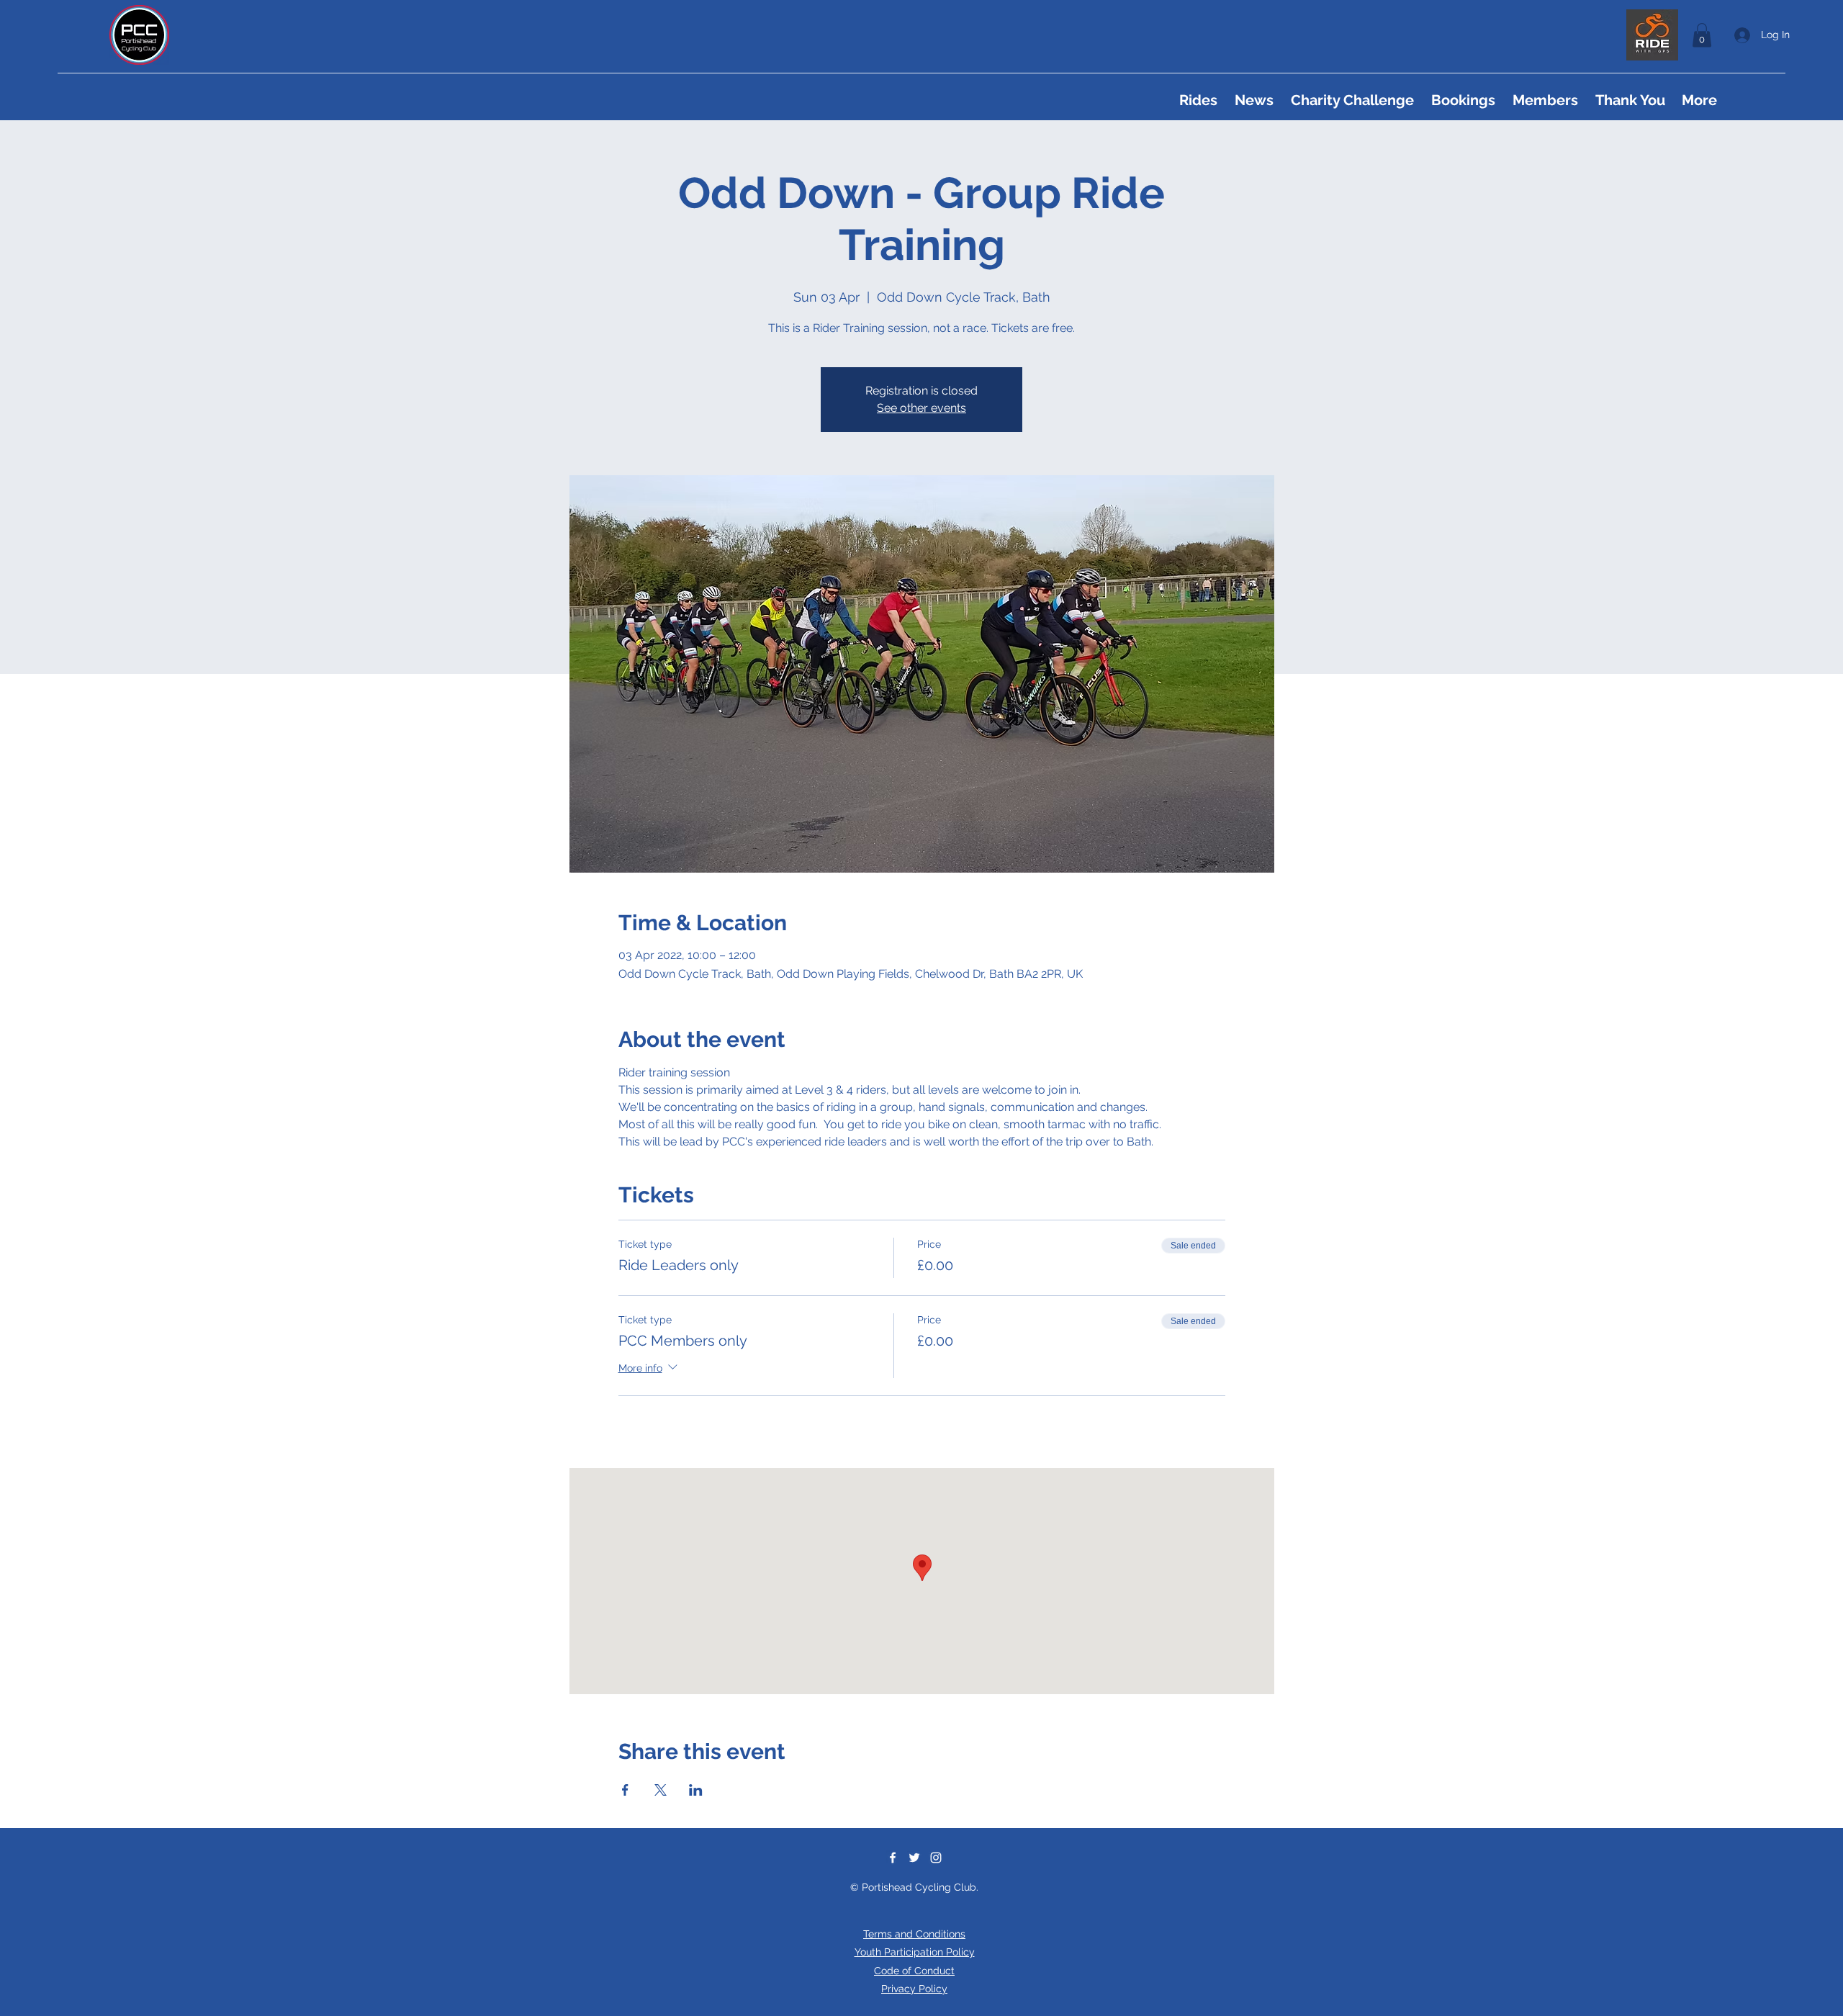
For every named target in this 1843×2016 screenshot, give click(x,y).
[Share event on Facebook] (625, 1790)
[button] (1702, 35)
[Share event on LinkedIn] (696, 1790)
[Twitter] (914, 1858)
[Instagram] (936, 1858)
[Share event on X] (661, 1790)
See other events (921, 408)
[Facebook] (893, 1858)
